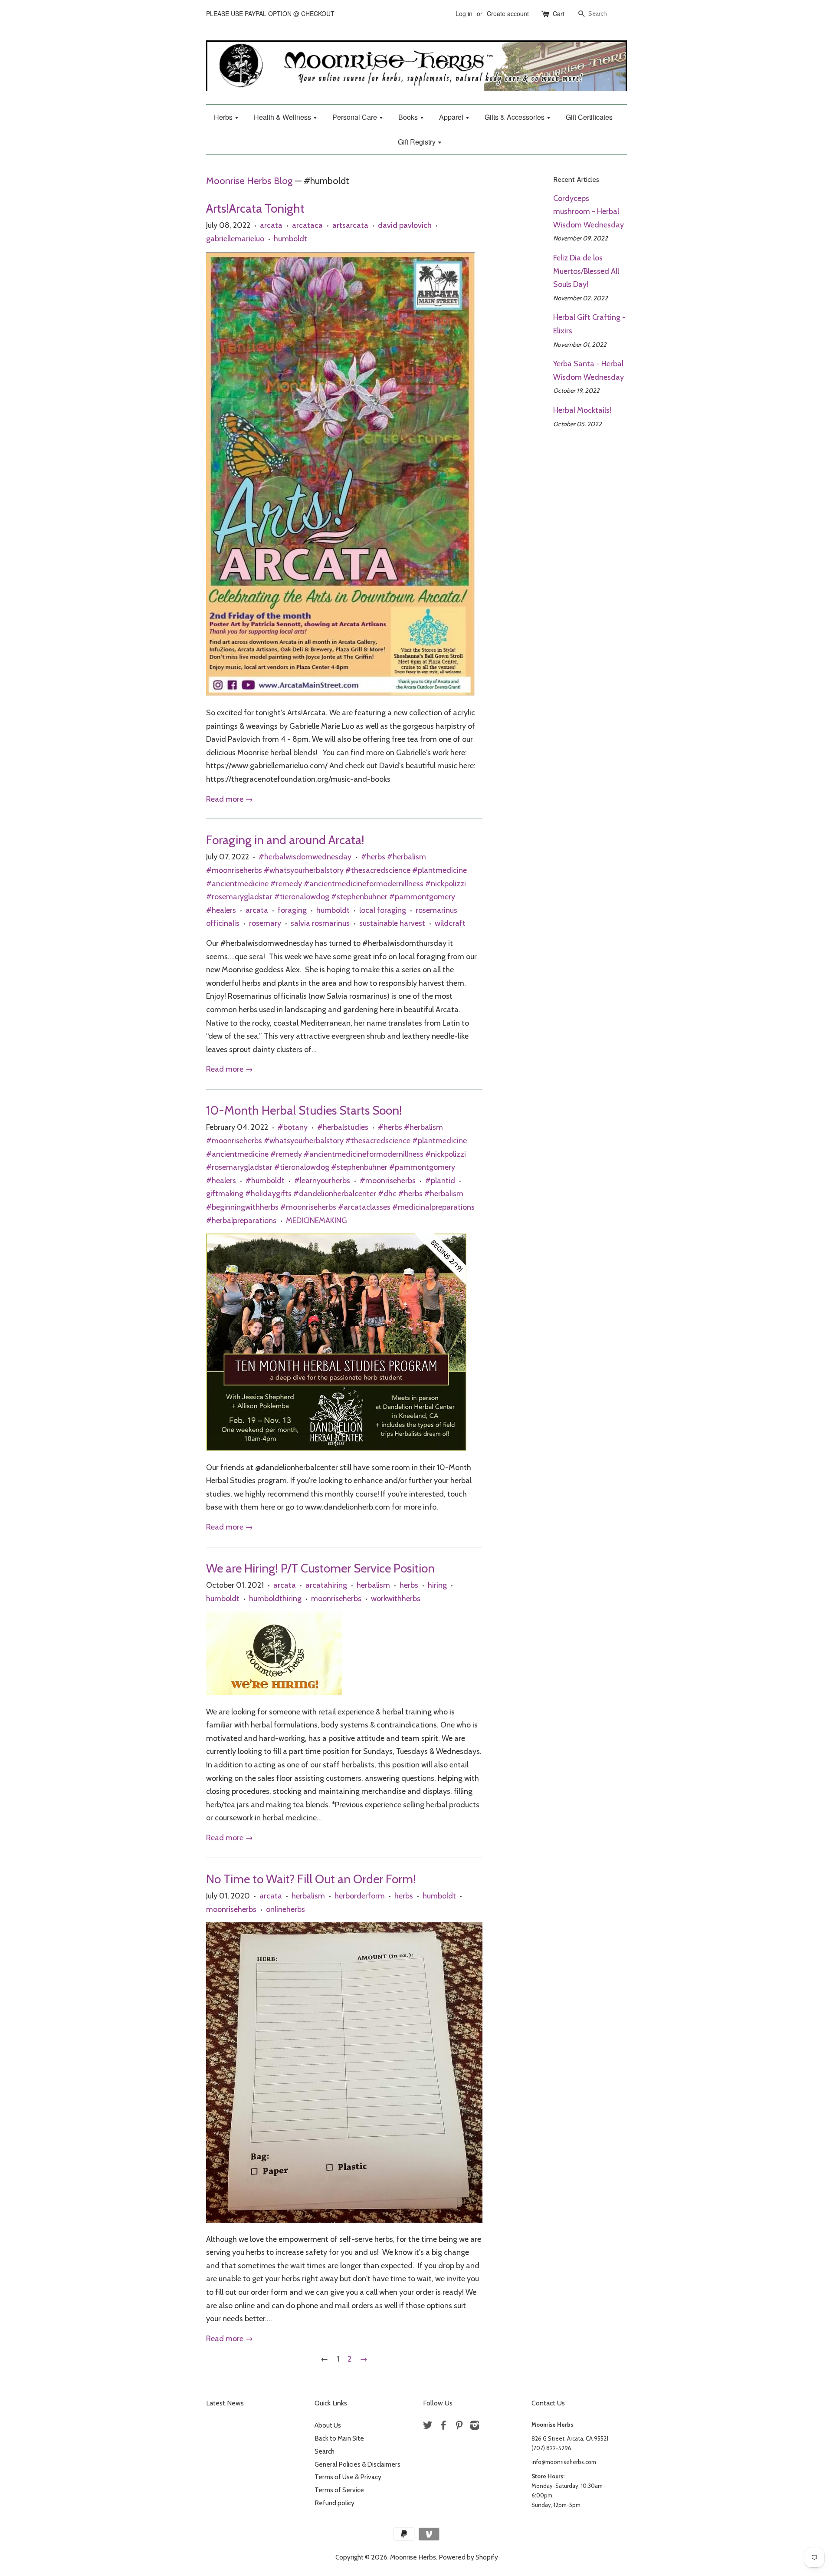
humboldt (290, 239)
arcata (271, 225)
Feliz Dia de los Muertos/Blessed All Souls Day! (586, 271)
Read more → (230, 799)
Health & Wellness (283, 117)
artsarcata (350, 225)
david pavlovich (405, 225)
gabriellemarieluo (235, 239)
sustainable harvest (392, 923)
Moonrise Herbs (413, 2557)
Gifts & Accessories (515, 117)
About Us (328, 2425)
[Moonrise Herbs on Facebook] (443, 2426)
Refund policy (335, 2503)
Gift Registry (418, 142)
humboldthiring (275, 1599)
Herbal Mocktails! (582, 410)
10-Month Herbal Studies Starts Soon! (304, 1110)
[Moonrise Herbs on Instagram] (475, 2426)
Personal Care (356, 117)
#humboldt (265, 1181)
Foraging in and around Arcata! (285, 840)
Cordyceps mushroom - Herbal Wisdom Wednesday (589, 212)
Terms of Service (339, 2490)
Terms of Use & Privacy (348, 2477)
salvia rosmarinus (320, 923)
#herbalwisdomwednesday (305, 857)
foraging (292, 910)
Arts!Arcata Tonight (255, 208)
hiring (437, 1585)
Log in (464, 13)
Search (325, 2451)
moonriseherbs (336, 1599)
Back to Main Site (339, 2438)
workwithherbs (396, 1599)
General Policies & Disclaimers (357, 2464)
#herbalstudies (343, 1127)
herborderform (360, 1896)
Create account (508, 13)
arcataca (307, 225)
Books (409, 117)
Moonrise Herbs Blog (249, 181)
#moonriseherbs (388, 1181)
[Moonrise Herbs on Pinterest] (459, 2426)
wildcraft (450, 923)
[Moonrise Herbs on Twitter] (428, 2426)
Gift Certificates (589, 117)
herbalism (373, 1585)
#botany (293, 1127)
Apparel (452, 117)
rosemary (265, 923)
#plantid (440, 1181)
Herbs (224, 117)
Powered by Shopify (468, 2557)
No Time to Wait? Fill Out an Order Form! (311, 1879)
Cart (559, 13)
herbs (409, 1585)
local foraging (383, 910)
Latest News (225, 2403)
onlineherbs (285, 1909)
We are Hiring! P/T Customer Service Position (320, 1568)
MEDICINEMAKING (316, 1221)
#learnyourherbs (322, 1181)
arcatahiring (326, 1585)
